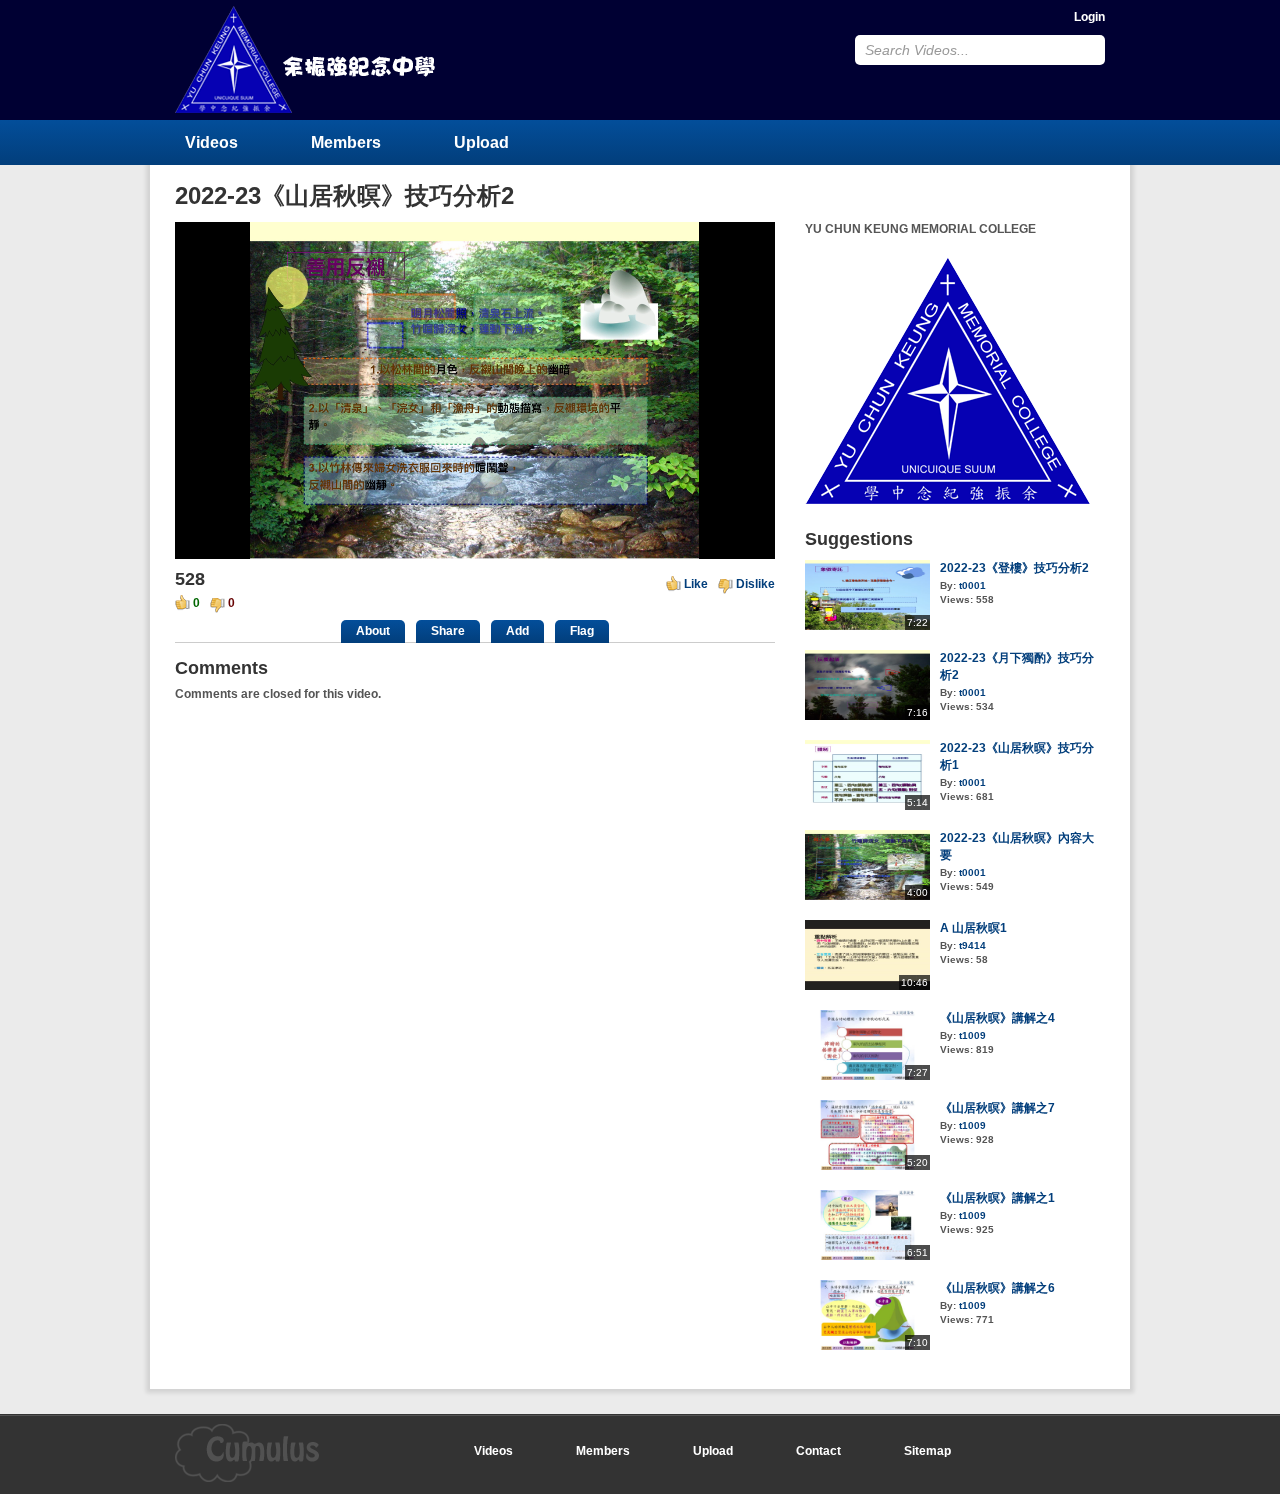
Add (517, 631)
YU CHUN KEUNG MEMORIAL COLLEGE (307, 59)
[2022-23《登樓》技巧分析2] (867, 626)
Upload (481, 142)
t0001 (972, 585)
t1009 (972, 1035)
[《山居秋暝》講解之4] (867, 1076)
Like (696, 584)
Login (1089, 17)
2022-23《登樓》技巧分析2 (1014, 568)
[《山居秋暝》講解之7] (867, 1166)
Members (346, 142)
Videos (211, 142)
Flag (582, 631)
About (373, 631)
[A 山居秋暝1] (867, 986)
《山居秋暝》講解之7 (997, 1108)
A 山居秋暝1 (973, 928)
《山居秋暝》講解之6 (997, 1288)
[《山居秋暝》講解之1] (867, 1256)
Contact (818, 1451)
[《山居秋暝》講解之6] (867, 1346)
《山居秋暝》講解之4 (997, 1018)
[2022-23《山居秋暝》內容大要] (867, 896)
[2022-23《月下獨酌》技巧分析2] (867, 716)
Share (448, 631)
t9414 (972, 945)
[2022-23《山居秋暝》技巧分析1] (867, 806)
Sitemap (927, 1451)
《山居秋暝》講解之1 (997, 1198)
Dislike (755, 584)
